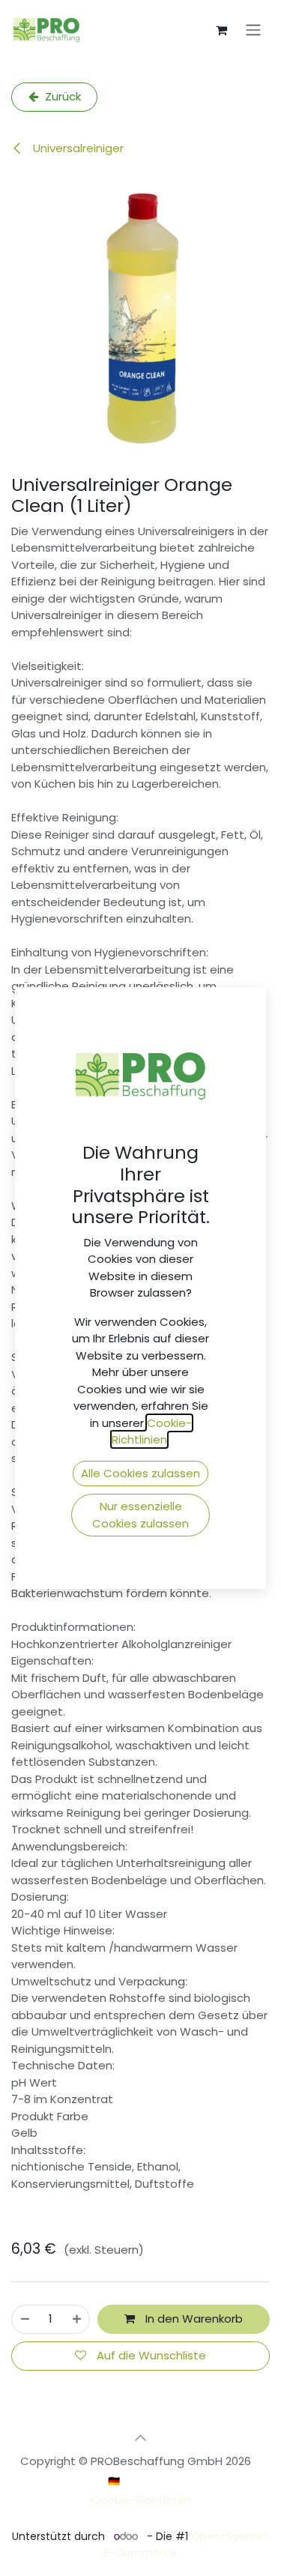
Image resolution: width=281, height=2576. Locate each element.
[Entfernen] (25, 2319)
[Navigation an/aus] (253, 30)
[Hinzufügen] (77, 2319)
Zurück (61, 96)
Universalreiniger (77, 148)
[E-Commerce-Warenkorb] (221, 30)
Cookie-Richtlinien (141, 2500)
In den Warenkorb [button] (193, 2319)
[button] (141, 2438)
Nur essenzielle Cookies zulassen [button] (140, 1515)
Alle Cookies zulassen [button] (140, 1473)
